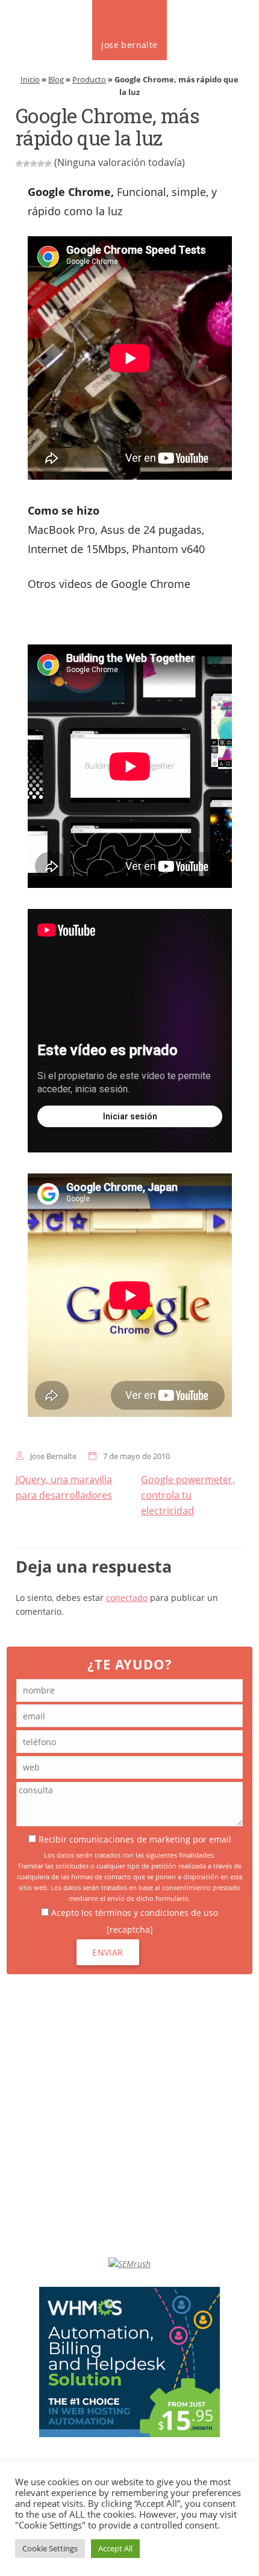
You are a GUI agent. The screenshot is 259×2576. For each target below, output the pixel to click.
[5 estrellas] (48, 164)
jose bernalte (129, 45)
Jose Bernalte (53, 1456)
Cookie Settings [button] (50, 2548)
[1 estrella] (19, 164)
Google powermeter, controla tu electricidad (188, 1495)
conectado (127, 1598)
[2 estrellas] (27, 164)
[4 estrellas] (41, 164)
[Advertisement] (129, 2116)
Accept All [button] (115, 2548)
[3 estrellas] (34, 164)
